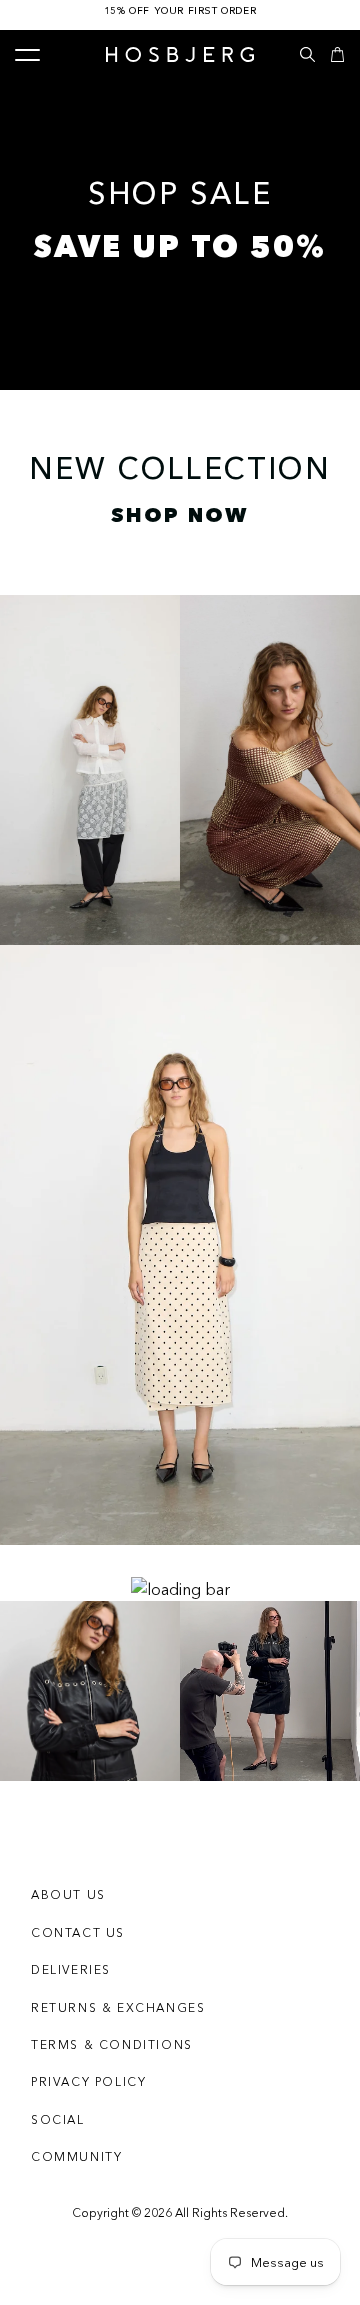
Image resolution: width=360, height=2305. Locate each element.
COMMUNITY (76, 2156)
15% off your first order (180, 10)
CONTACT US (78, 1932)
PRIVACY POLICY (88, 2081)
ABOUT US (68, 1894)
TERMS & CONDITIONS (112, 2044)
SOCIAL (58, 2119)
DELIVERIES (71, 1969)
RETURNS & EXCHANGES (118, 2007)
